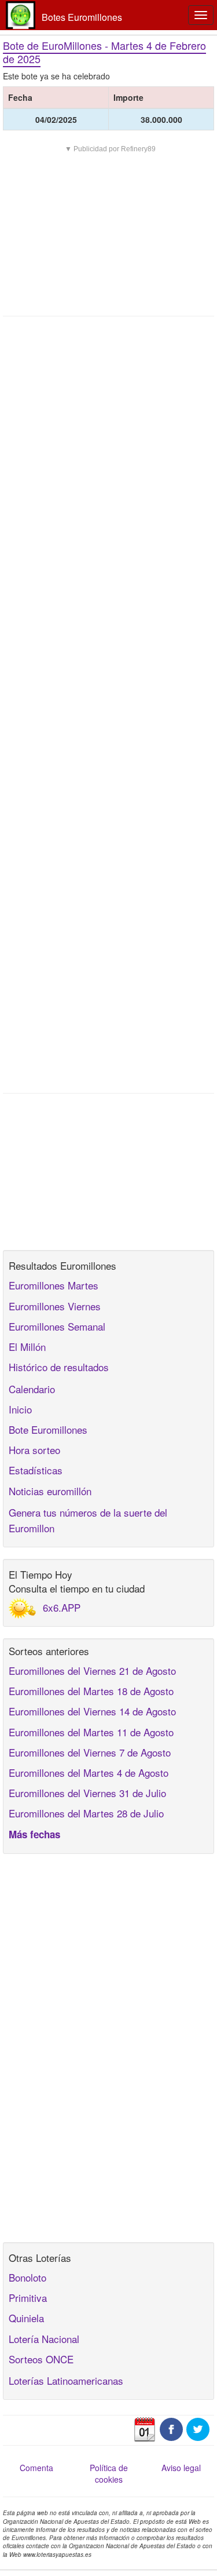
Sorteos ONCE (41, 2359)
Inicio (20, 1409)
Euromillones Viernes (55, 1306)
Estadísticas (36, 1470)
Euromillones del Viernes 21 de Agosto (92, 1670)
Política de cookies (109, 2473)
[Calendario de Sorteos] (145, 2428)
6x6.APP (62, 1607)
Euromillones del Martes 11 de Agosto (91, 1732)
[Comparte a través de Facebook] (171, 2428)
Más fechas (34, 1834)
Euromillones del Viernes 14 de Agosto (92, 1711)
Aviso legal (181, 2468)
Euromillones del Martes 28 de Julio (86, 1813)
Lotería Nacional (44, 2339)
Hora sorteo (34, 1450)
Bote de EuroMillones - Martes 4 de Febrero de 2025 (104, 52)
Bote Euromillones (48, 1429)
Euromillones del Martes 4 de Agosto (89, 1772)
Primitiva (28, 2298)
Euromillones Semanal (57, 1326)
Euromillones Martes (54, 1285)
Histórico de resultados (59, 1367)
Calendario (32, 1389)
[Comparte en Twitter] (198, 2428)
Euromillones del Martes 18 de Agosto (91, 1691)
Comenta (36, 2468)
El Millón (27, 1347)
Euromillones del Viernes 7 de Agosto (90, 1752)
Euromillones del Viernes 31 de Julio (87, 1793)
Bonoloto (27, 2277)
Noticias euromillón (50, 1491)
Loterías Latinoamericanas (66, 2380)
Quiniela (26, 2318)
